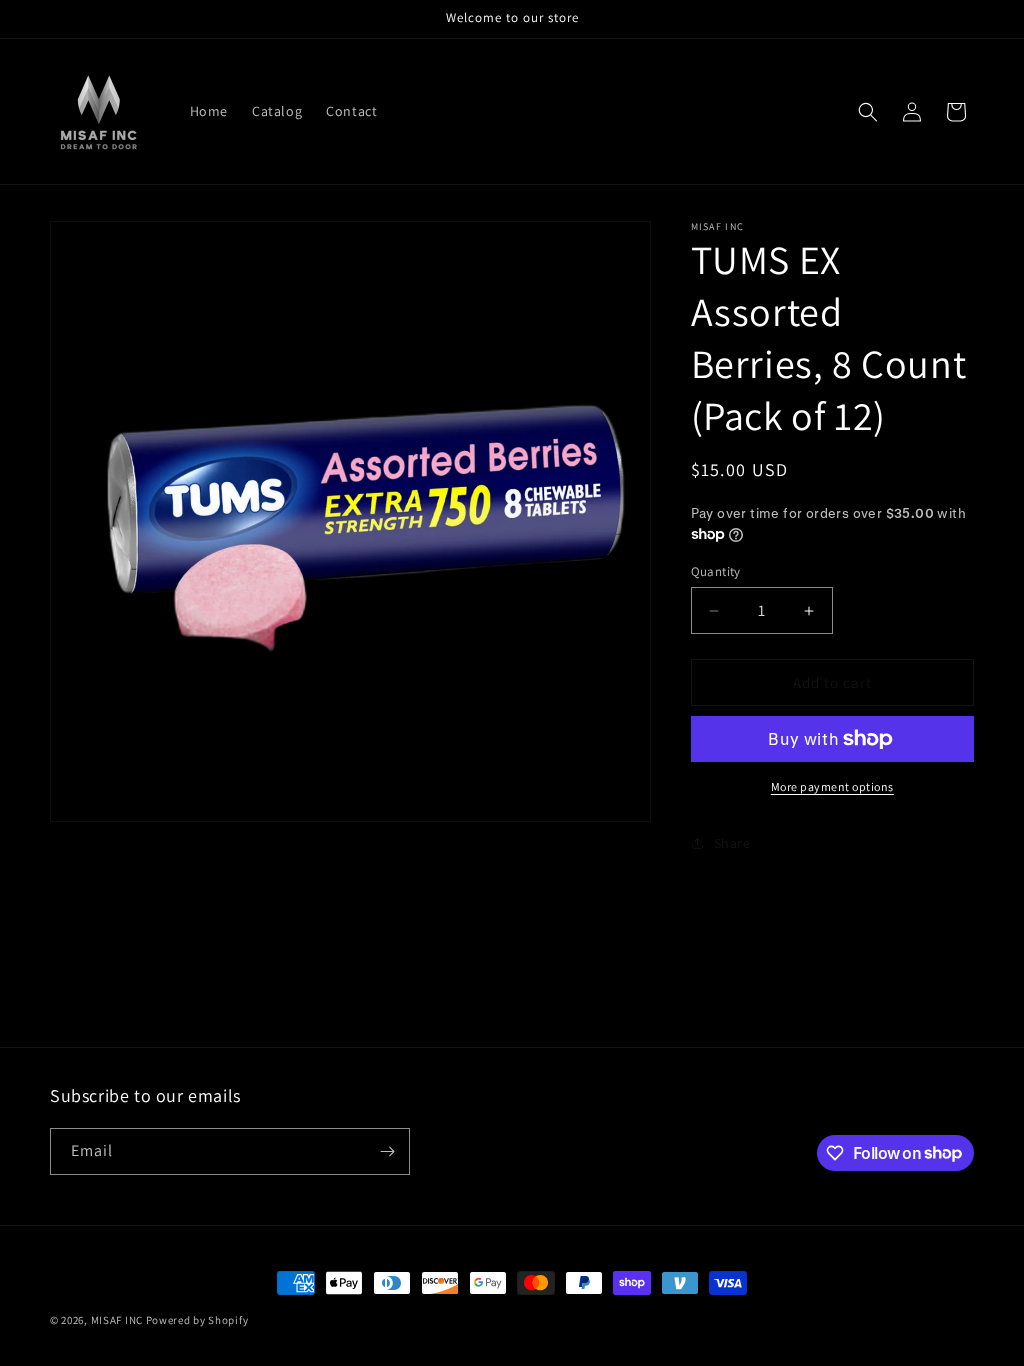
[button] (868, 112)
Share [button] (732, 843)
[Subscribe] (387, 1151)
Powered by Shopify (197, 1320)
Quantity (716, 571)
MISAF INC (117, 1320)
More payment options (832, 786)
